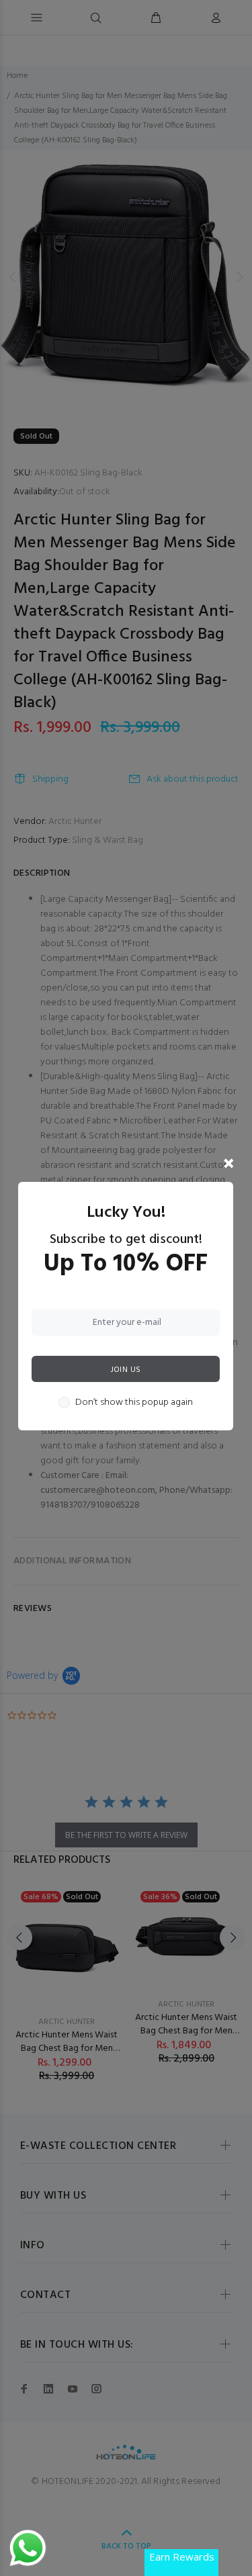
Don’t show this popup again (134, 1403)
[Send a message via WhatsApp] (28, 2548)
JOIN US (126, 1370)
